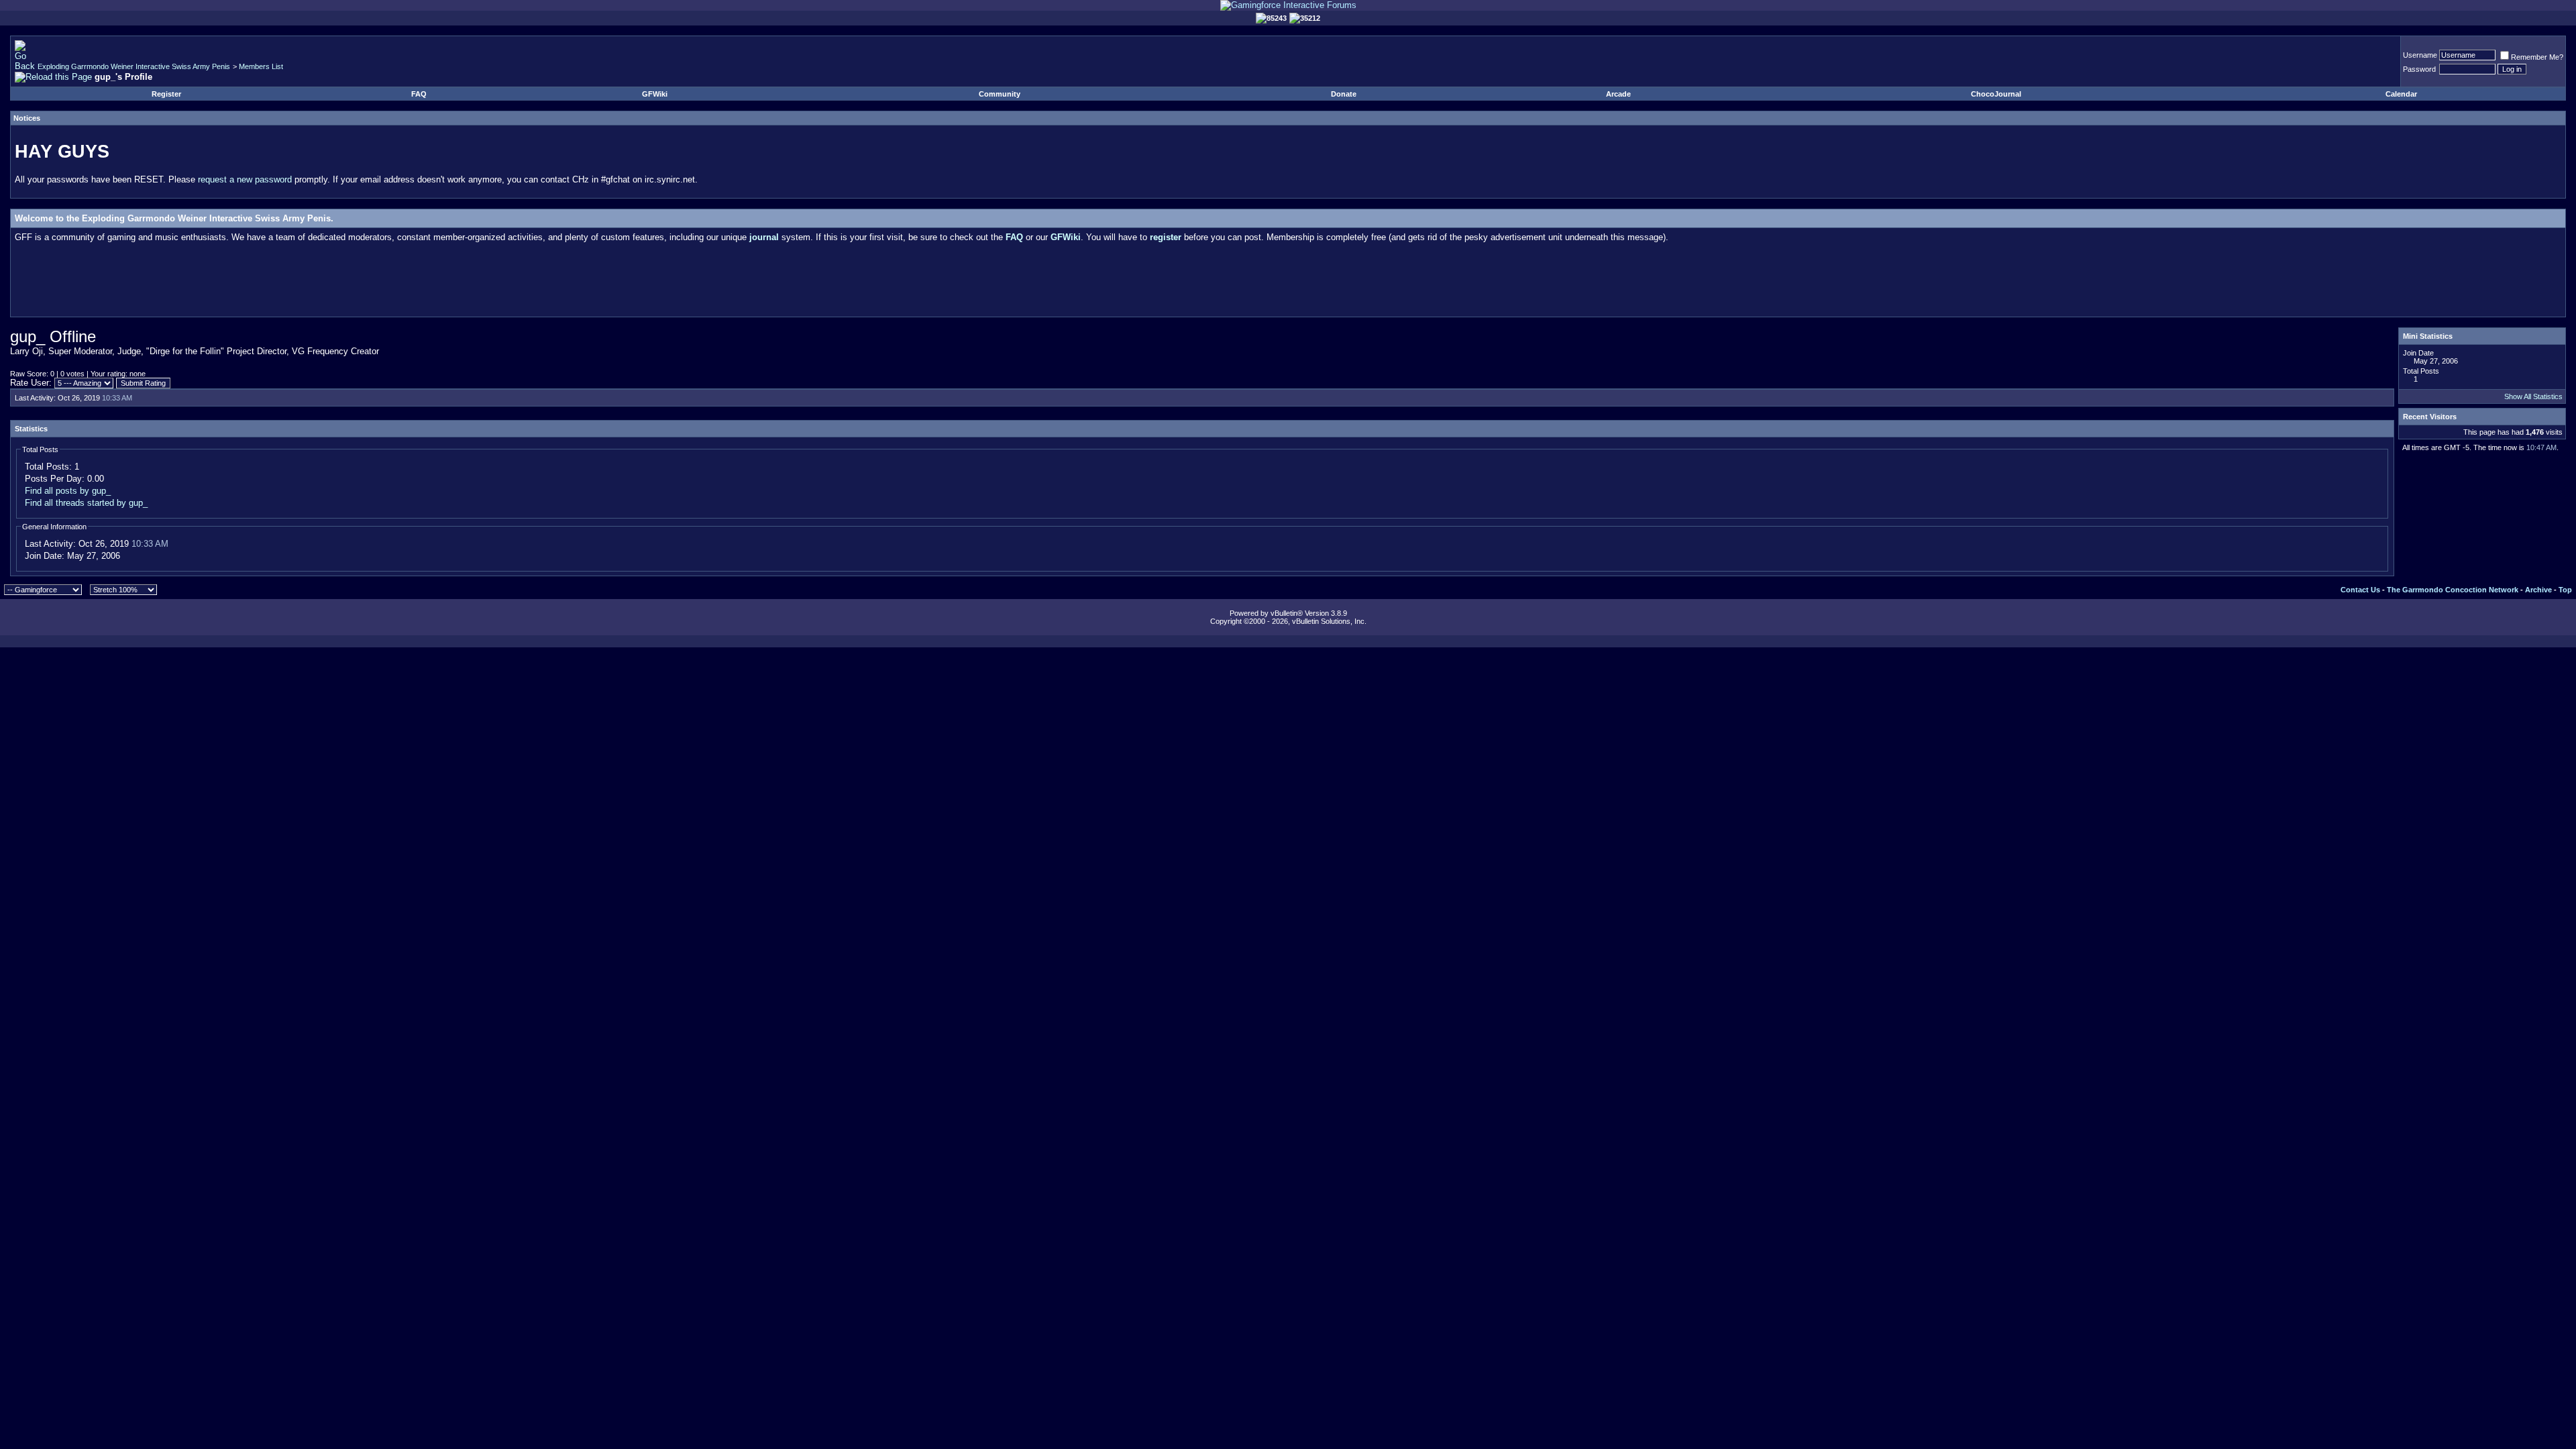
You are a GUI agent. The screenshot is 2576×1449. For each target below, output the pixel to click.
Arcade (1618, 94)
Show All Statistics (2533, 396)
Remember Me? (2537, 57)
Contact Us (2360, 590)
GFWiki (655, 94)
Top (2565, 590)
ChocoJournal (1996, 94)
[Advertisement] (1288, 282)
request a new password (245, 179)
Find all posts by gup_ (68, 491)
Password (2419, 69)
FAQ (419, 94)
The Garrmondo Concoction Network (2453, 590)
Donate (1344, 94)
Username (2420, 55)
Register (166, 94)
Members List (261, 66)
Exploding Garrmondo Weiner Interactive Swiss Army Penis (134, 66)
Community (1000, 94)
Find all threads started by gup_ (86, 503)
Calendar (2401, 94)
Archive (2538, 590)
